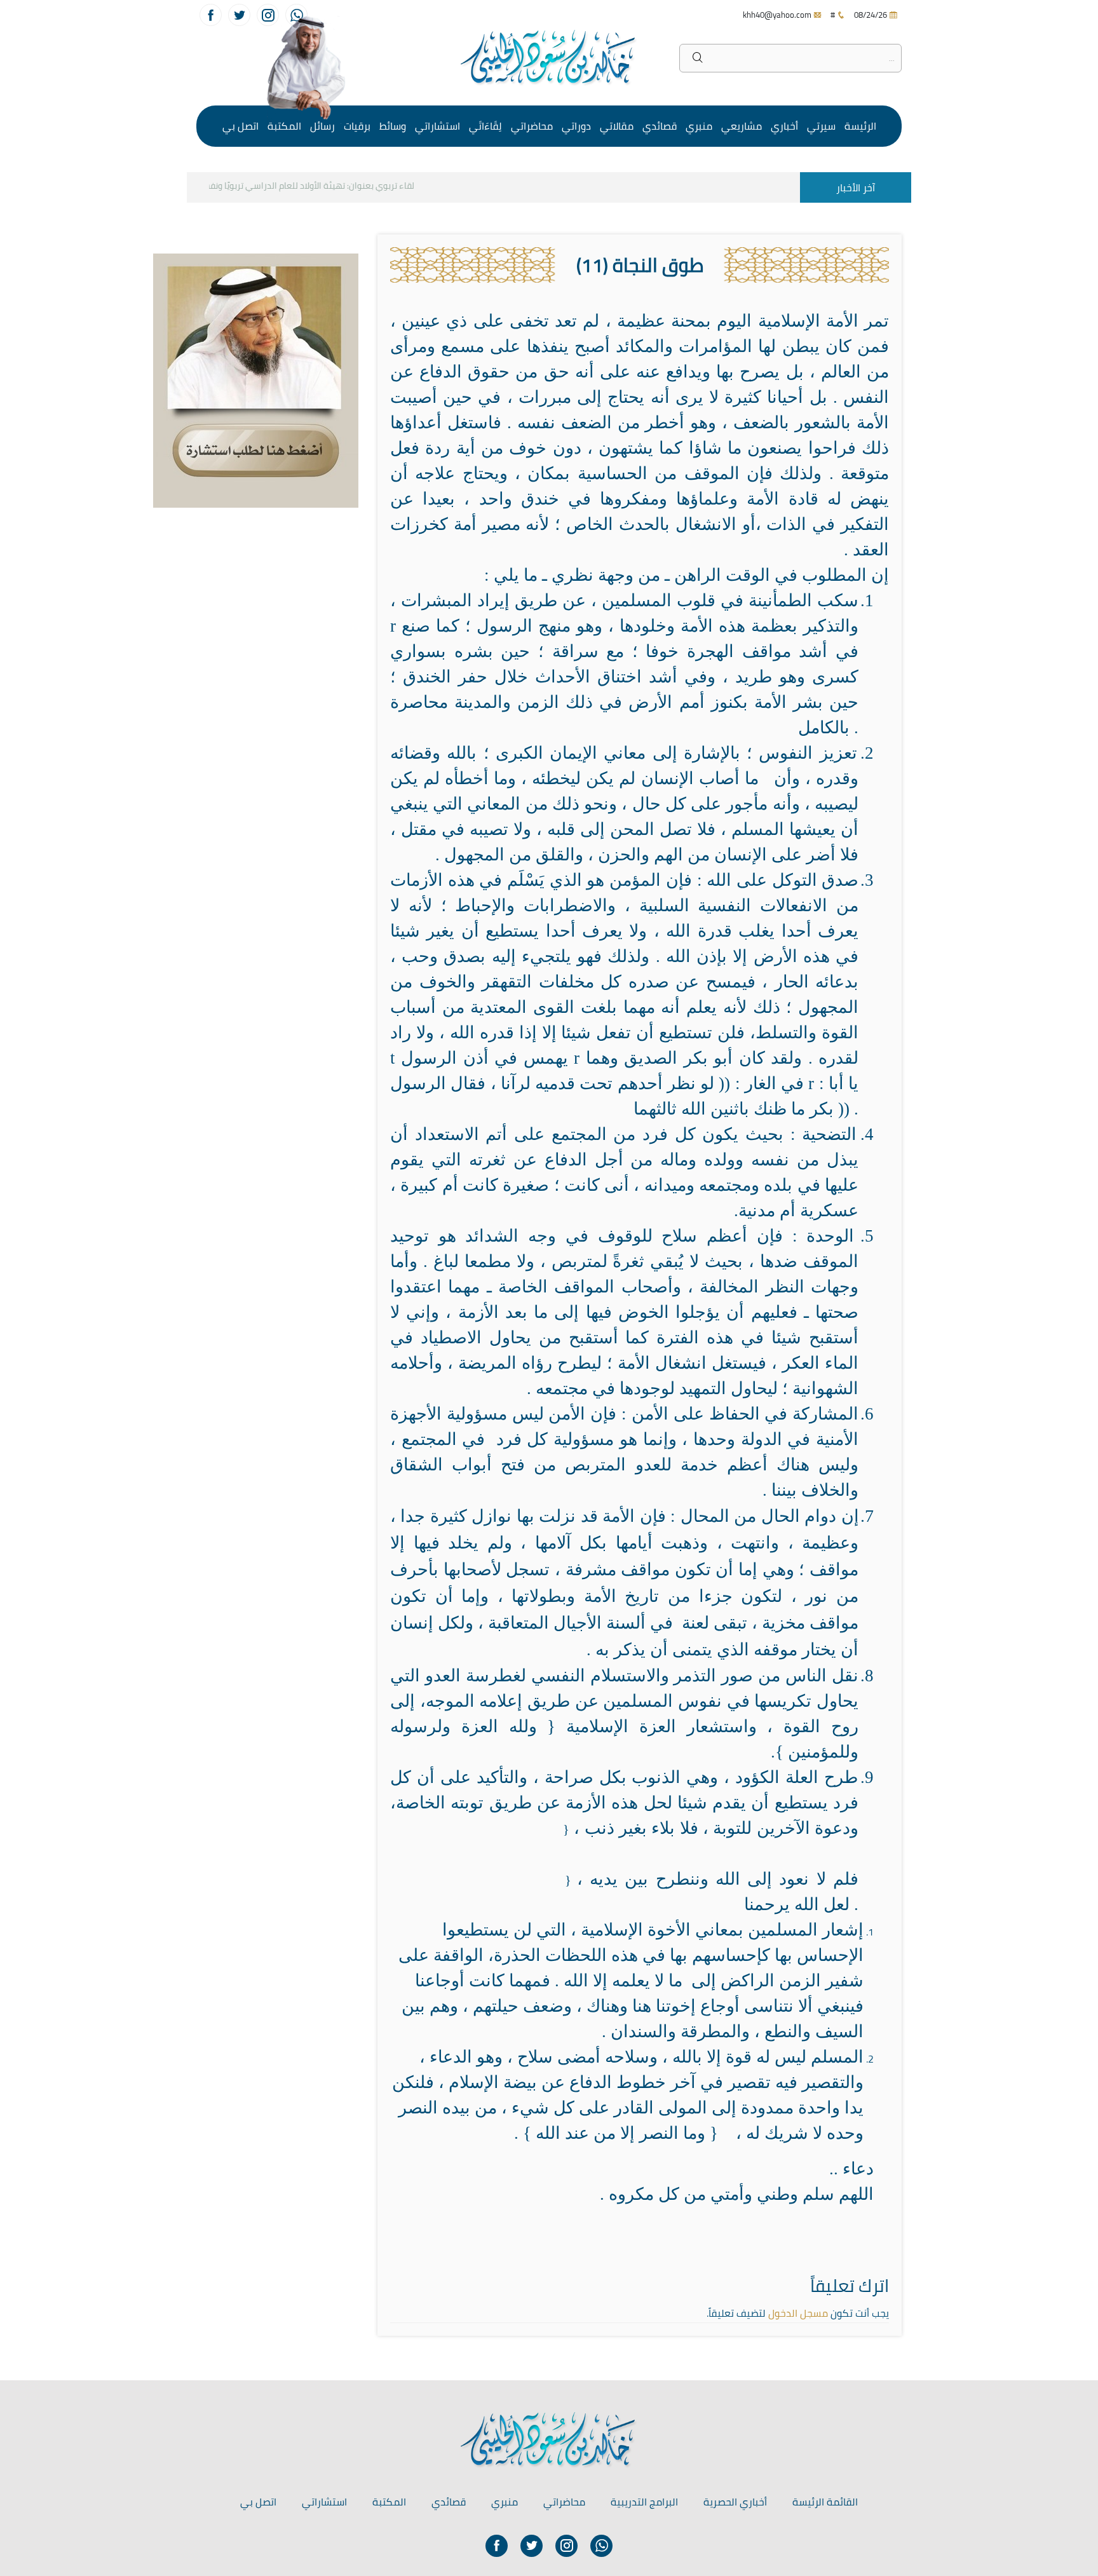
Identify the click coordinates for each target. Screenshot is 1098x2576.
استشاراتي (437, 126)
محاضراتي (532, 126)
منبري (699, 126)
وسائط (393, 126)
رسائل (322, 126)
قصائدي (660, 126)
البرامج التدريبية (644, 2502)
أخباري (784, 126)
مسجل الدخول (798, 2313)
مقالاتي (617, 126)
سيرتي (821, 126)
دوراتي (576, 126)
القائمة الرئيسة (825, 2502)
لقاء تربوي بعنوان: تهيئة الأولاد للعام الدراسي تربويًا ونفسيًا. (329, 186)
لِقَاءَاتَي (485, 126)
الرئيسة (860, 126)
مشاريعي (742, 126)
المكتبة (284, 126)
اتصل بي (241, 126)
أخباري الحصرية (735, 2502)
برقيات (357, 126)
